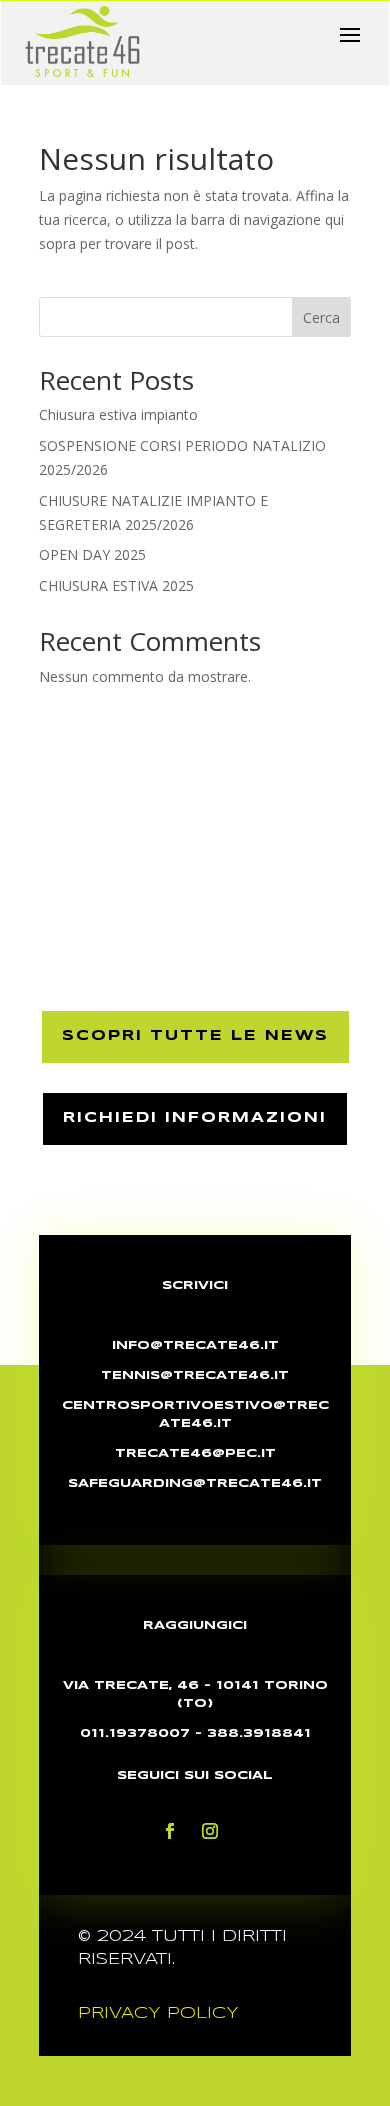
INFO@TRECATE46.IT (195, 1345)
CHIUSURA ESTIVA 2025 (116, 585)
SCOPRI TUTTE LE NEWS (195, 1036)
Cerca (321, 317)
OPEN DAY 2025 (92, 554)
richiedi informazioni (195, 1118)
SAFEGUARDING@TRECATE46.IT (195, 1483)
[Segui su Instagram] (210, 1831)
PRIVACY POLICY (158, 2013)
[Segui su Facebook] (170, 1831)
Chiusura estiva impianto (118, 414)
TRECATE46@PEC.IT (195, 1453)
